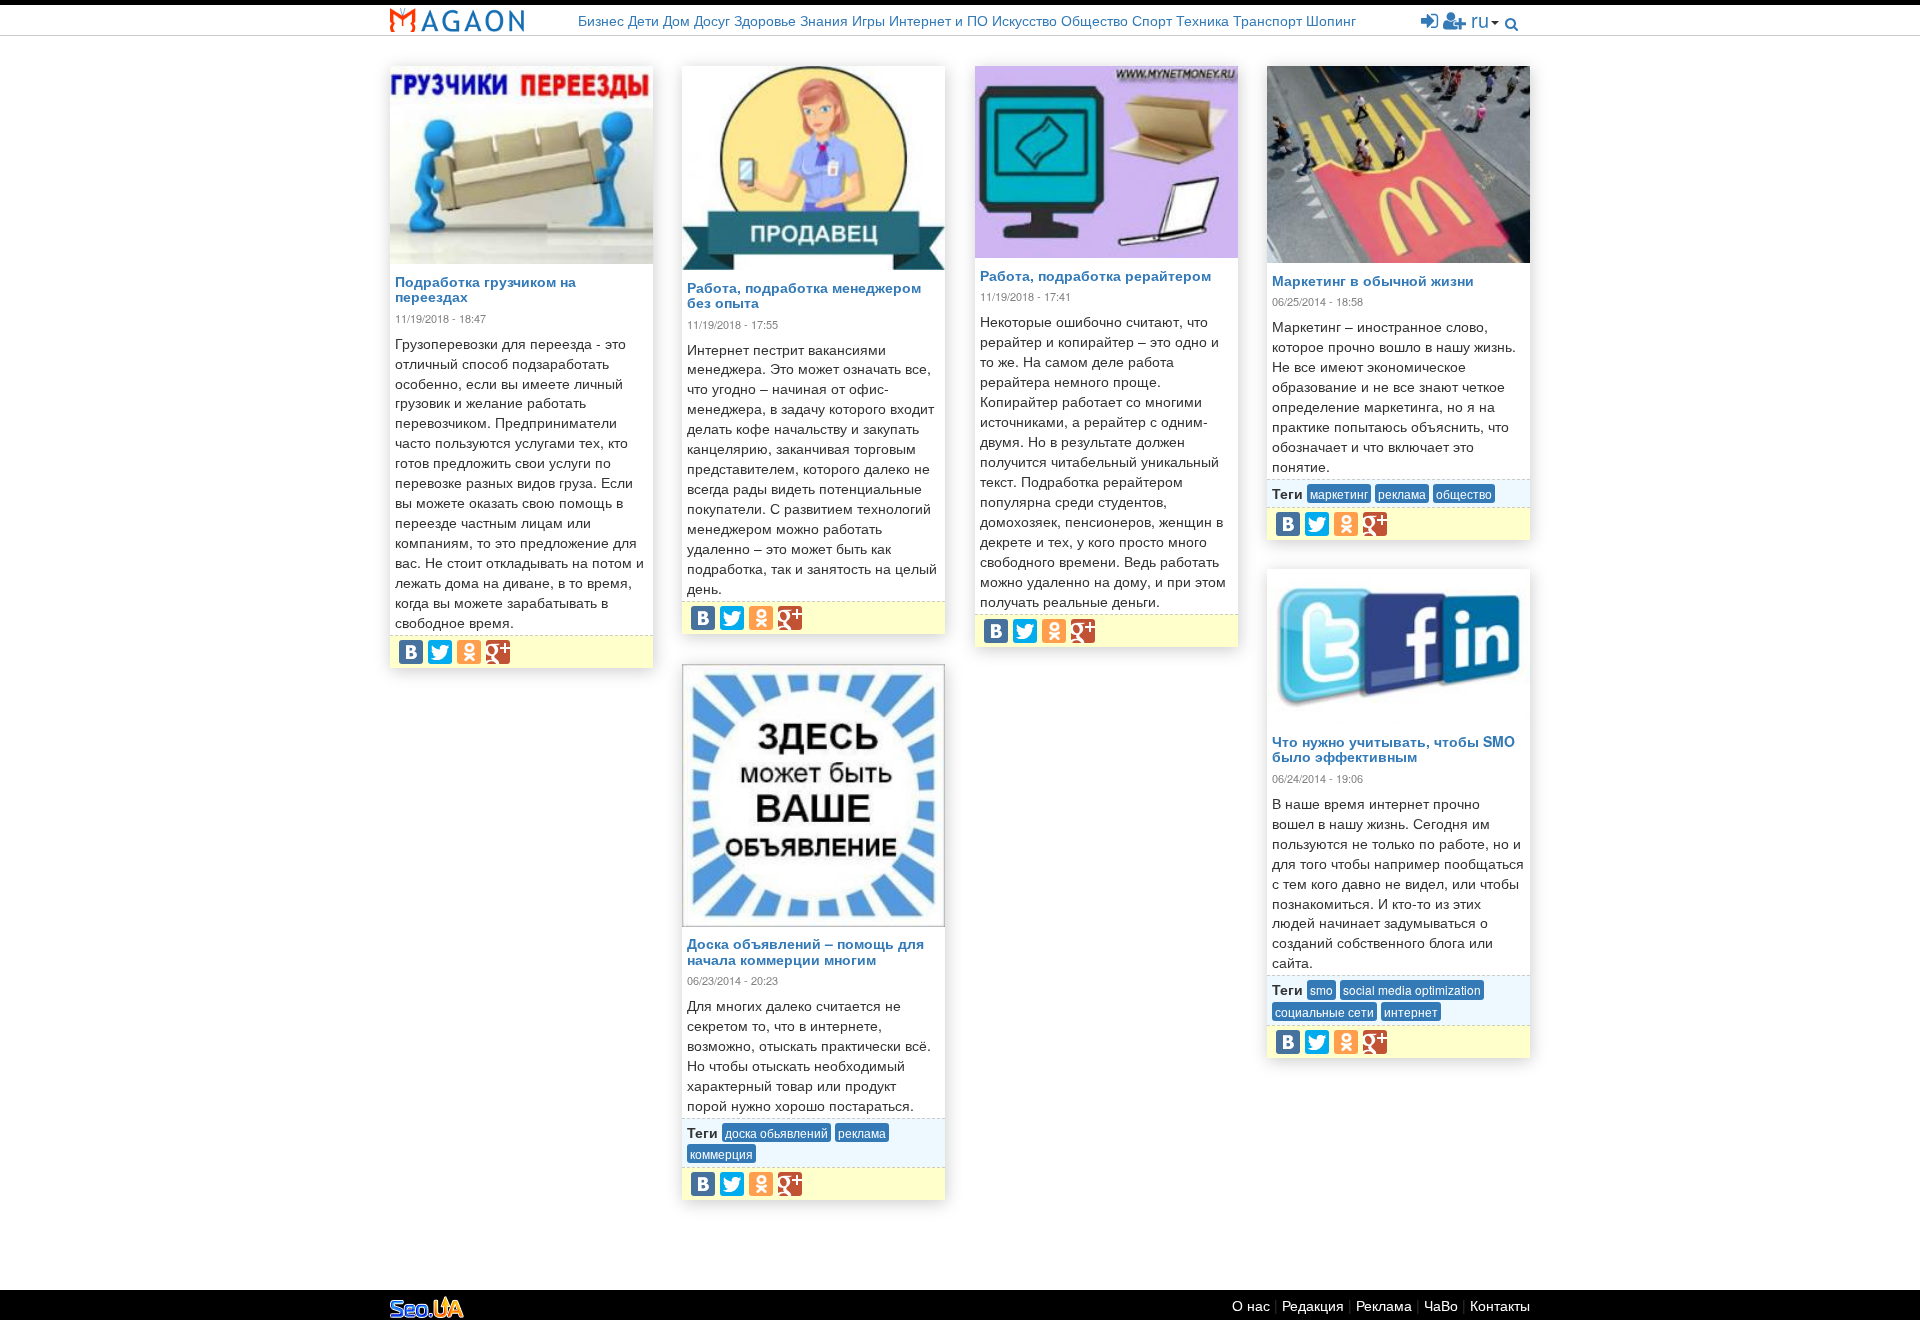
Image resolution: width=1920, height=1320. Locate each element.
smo (1321, 989)
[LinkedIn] (527, 652)
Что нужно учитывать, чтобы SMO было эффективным (1393, 748)
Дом (676, 20)
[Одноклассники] (469, 652)
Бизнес (601, 20)
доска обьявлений (776, 1132)
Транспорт (1267, 20)
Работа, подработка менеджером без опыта (804, 294)
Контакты (1500, 1305)
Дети (643, 20)
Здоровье (765, 20)
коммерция (721, 1153)
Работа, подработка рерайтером (1095, 275)
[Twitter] (440, 652)
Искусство (1024, 20)
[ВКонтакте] (411, 652)
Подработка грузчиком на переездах (485, 288)
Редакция (1313, 1305)
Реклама (1384, 1305)
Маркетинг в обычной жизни (1373, 280)
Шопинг (1331, 20)
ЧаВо (1441, 1305)
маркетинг (1339, 493)
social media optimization (1412, 989)
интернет (1411, 1011)
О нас (1253, 1305)
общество (1464, 493)
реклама (1402, 493)
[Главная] (457, 20)
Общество (1094, 20)
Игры (868, 20)
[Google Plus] (498, 652)
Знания (824, 20)
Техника (1202, 20)
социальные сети (1324, 1011)
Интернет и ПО (938, 20)
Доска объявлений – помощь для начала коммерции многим (805, 950)
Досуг (712, 20)
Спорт (1152, 20)
